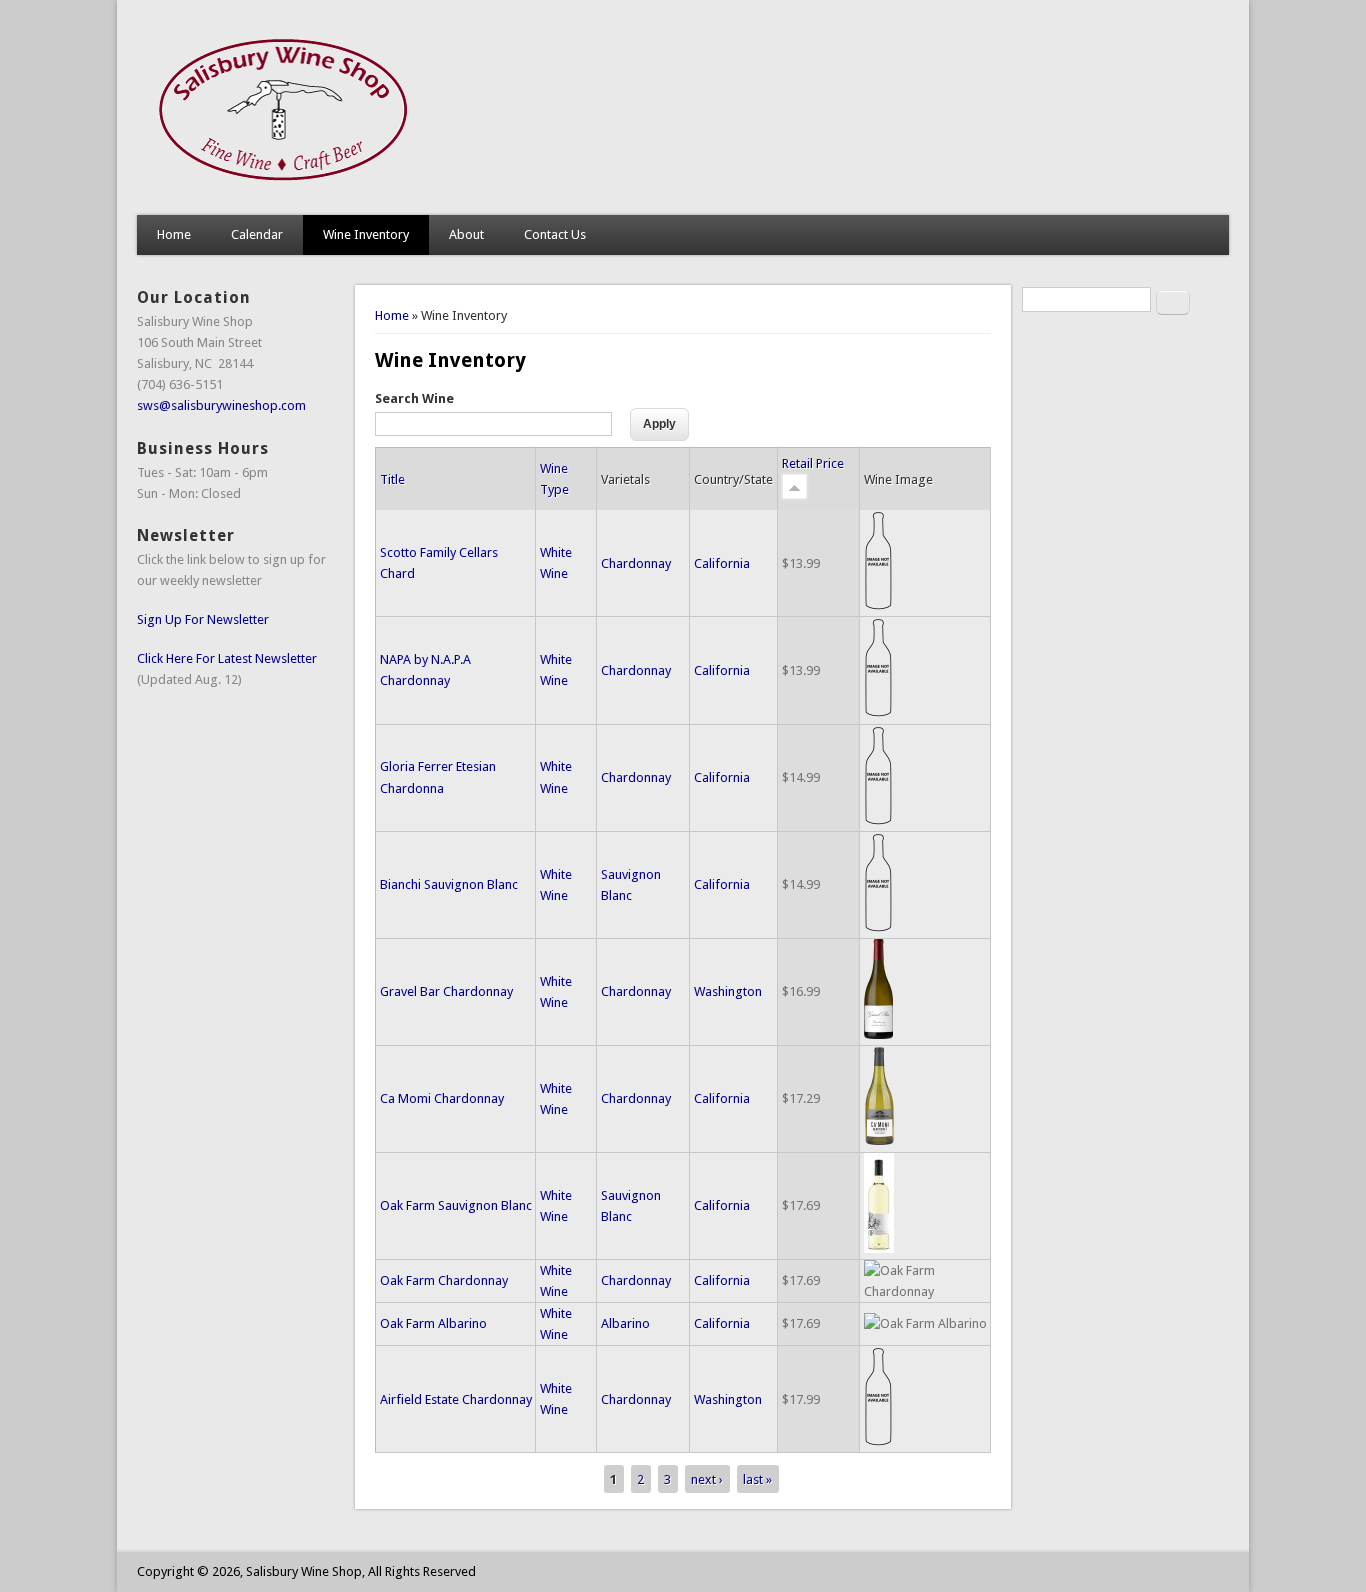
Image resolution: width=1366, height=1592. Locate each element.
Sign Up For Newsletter (203, 619)
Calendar (257, 234)
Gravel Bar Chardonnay (446, 991)
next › (707, 1478)
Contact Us (555, 234)
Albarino (625, 1323)
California (722, 563)
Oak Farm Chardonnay (444, 1280)
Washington (728, 991)
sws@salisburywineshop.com (221, 405)
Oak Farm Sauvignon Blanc (456, 1205)
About (466, 234)
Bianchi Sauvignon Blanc (449, 884)
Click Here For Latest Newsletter (227, 658)
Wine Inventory (366, 234)
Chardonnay (636, 563)
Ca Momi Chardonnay (442, 1098)
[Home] (284, 194)
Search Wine (414, 398)
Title (392, 479)
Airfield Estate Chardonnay (456, 1399)
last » (757, 1478)
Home (174, 234)
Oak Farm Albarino (433, 1323)
